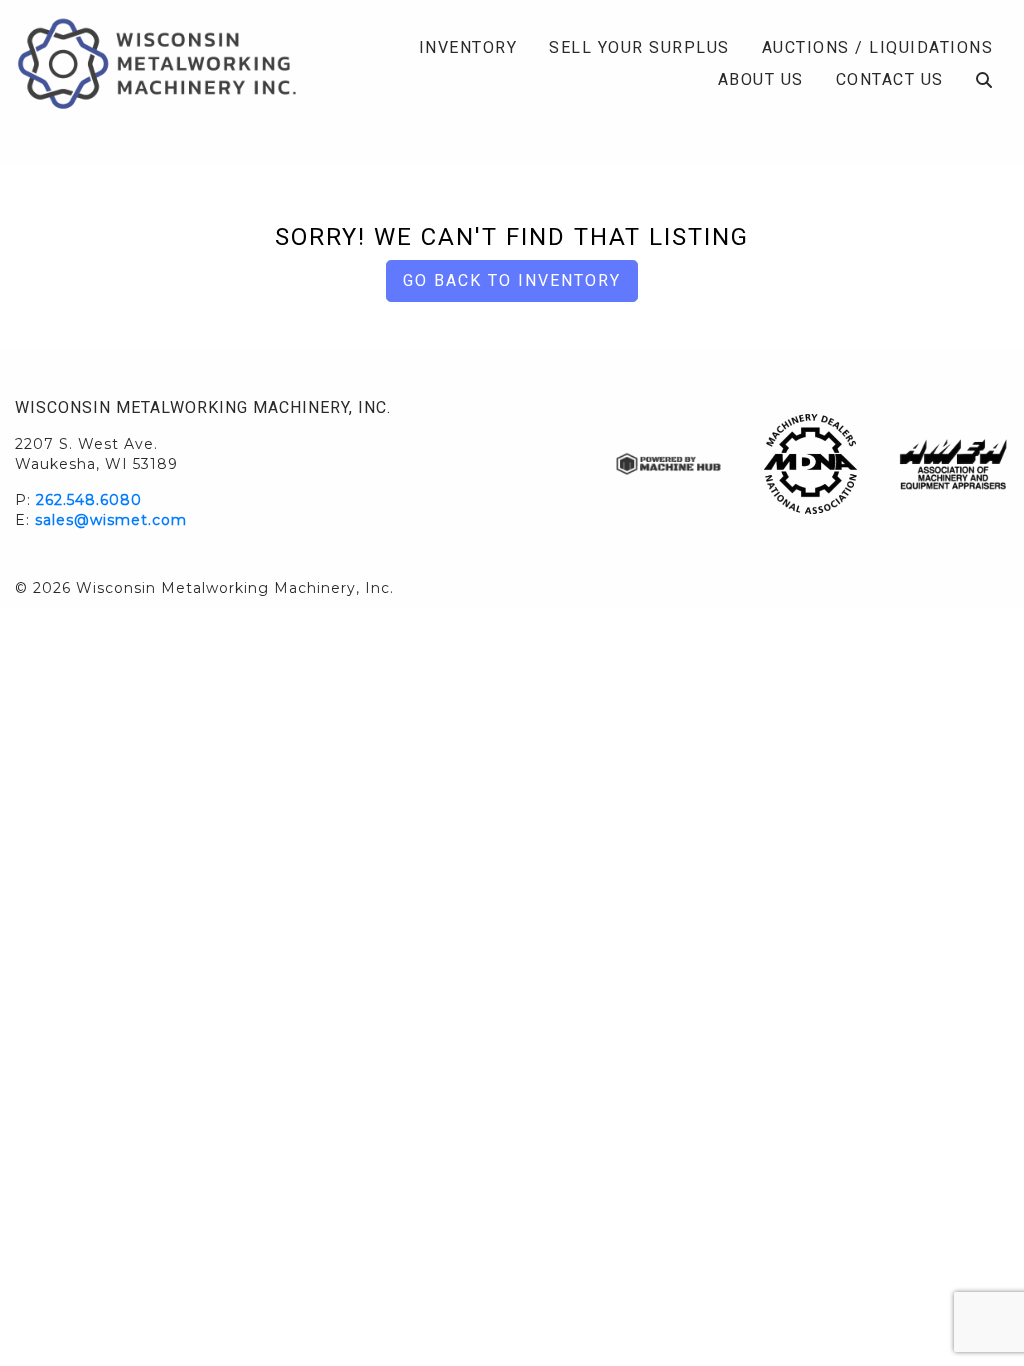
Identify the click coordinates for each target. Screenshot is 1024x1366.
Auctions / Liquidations (878, 47)
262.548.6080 (89, 500)
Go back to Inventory (512, 280)
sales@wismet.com (111, 520)
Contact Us (890, 79)
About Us (761, 79)
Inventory (468, 47)
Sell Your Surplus (639, 47)
